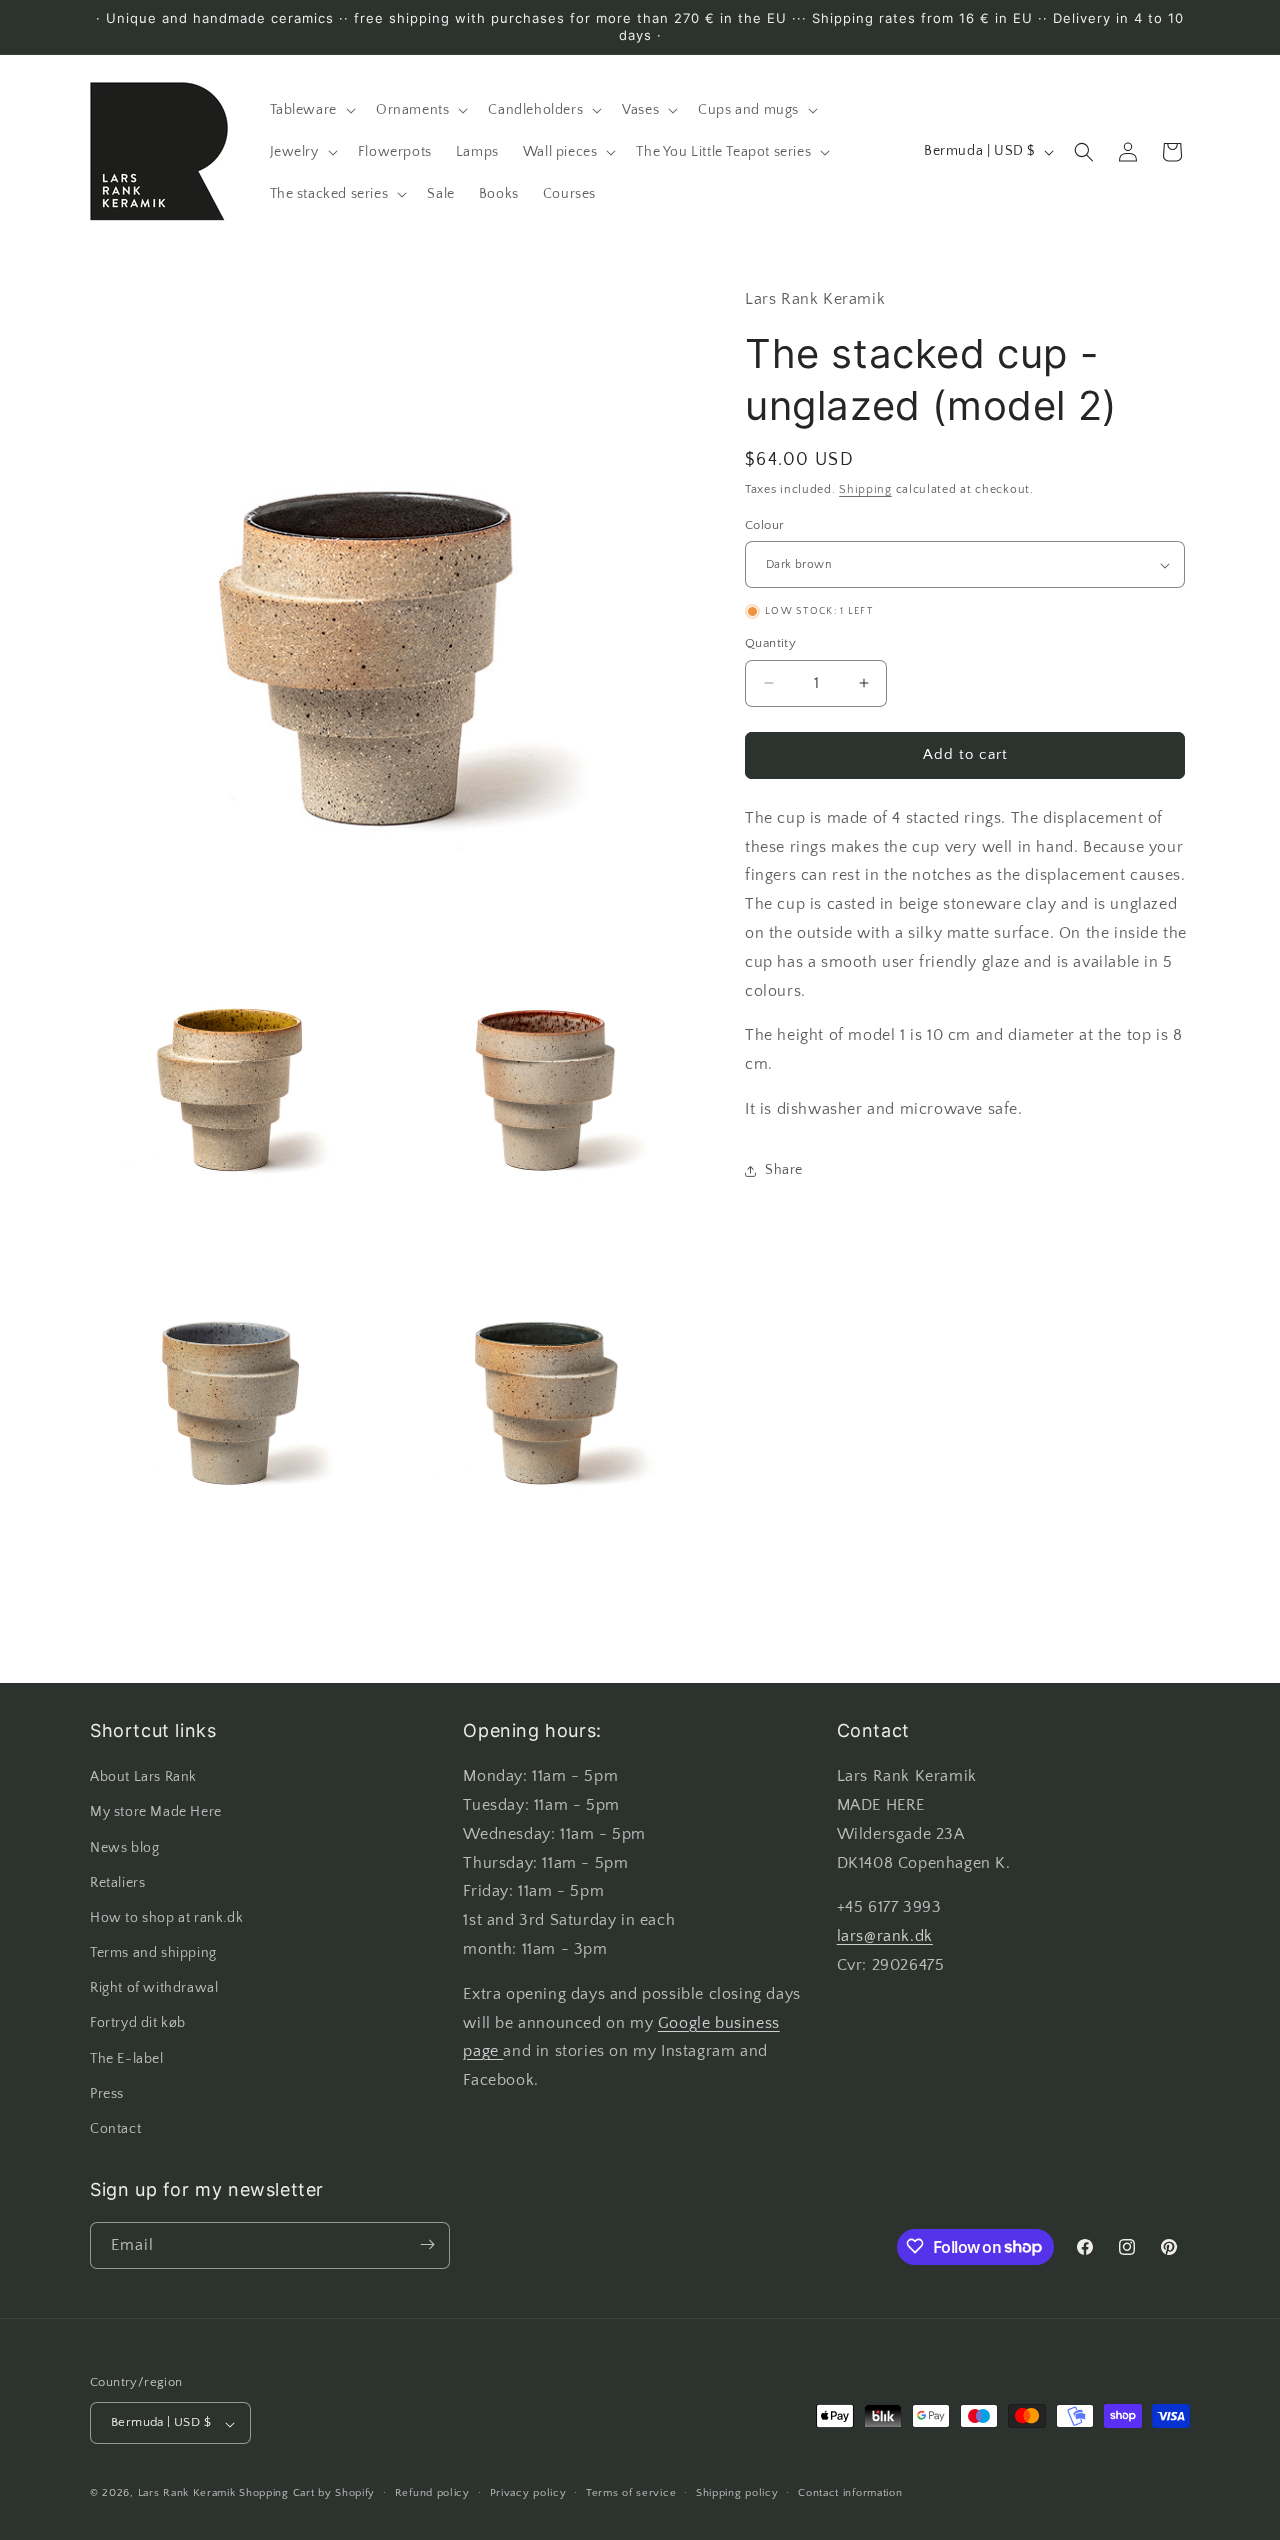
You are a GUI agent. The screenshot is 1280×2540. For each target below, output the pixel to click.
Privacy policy (528, 2493)
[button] (311, 110)
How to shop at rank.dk (166, 1918)
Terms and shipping (153, 1954)
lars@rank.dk (885, 1937)
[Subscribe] (427, 2244)
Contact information (850, 2493)
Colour (764, 525)
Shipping (865, 490)
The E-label (127, 2059)
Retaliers (117, 1883)
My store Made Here (156, 1813)
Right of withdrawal (154, 1989)
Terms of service (631, 2493)
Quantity (770, 643)
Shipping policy (737, 2493)
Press (107, 2094)
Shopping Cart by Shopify (307, 2494)
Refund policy (432, 2493)
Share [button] (784, 1170)
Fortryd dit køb (138, 2024)
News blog (124, 1848)
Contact (115, 2130)
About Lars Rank (143, 1778)
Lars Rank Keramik (187, 2494)
